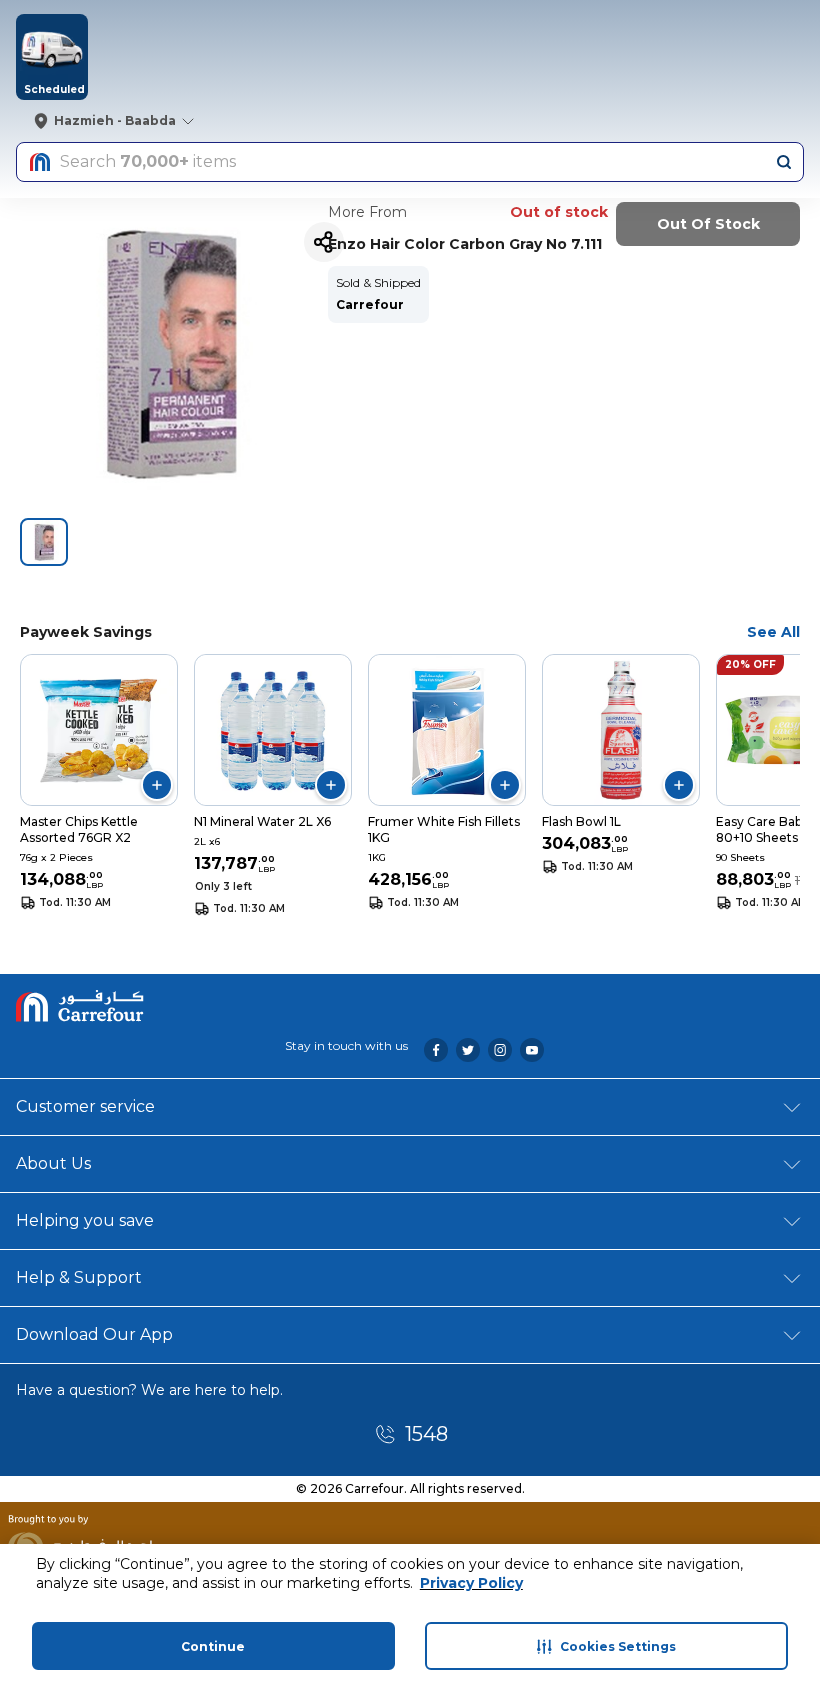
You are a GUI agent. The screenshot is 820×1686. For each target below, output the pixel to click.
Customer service (85, 1106)
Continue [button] (213, 1646)
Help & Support (79, 1277)
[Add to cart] (157, 785)
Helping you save (85, 1220)
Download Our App (94, 1334)
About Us (53, 1163)
